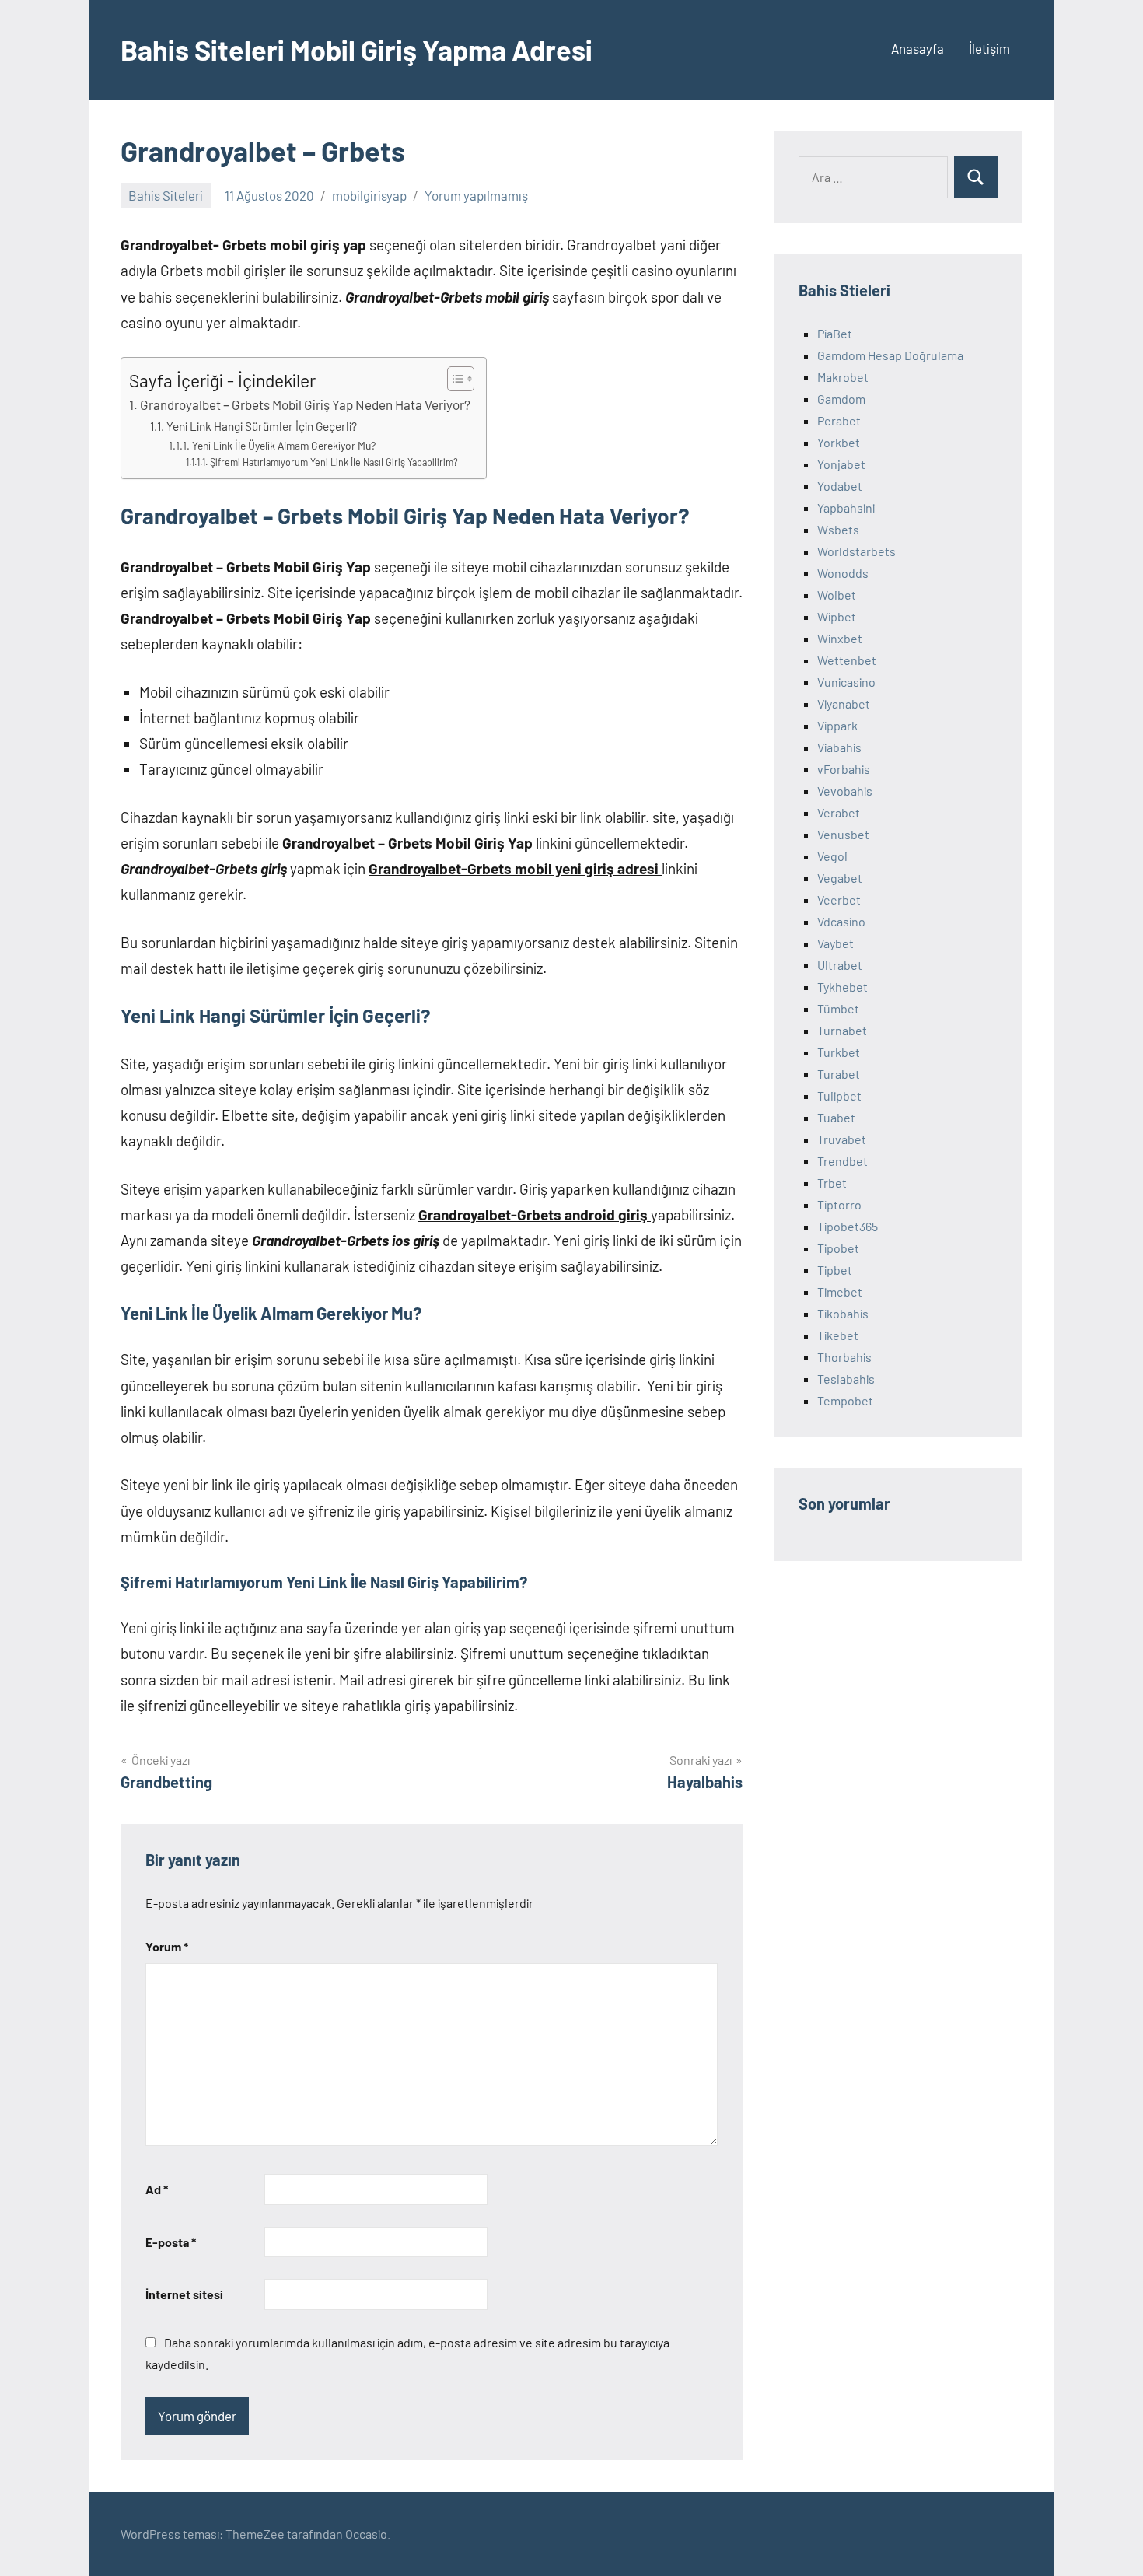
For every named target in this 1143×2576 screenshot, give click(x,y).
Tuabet (836, 1117)
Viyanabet (844, 703)
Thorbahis (844, 1357)
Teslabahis (846, 1379)
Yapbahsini (846, 507)
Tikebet (838, 1335)
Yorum (167, 1946)
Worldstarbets (856, 551)
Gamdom (841, 399)
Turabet (839, 1074)
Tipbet (835, 1270)
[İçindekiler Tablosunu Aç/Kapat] (453, 379)
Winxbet (840, 638)
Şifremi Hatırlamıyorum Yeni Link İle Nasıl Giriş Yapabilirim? (334, 462)
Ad (157, 2189)
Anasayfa (918, 48)
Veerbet (839, 899)
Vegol (832, 856)
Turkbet (839, 1052)
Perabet (839, 420)
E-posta (171, 2242)
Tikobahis (843, 1313)
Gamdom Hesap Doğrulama (890, 355)
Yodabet (840, 486)
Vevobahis (845, 791)
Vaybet (835, 943)
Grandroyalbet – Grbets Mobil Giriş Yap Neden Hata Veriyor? (305, 404)
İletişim (989, 48)
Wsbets (838, 529)
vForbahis (844, 769)
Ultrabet (840, 965)
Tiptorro (839, 1204)
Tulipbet (839, 1095)
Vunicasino (846, 682)
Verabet (839, 812)
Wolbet (837, 595)
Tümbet (838, 1008)
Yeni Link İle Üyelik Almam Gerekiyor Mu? (284, 445)
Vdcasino (841, 921)
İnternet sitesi (184, 2294)
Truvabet (842, 1139)
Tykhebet (842, 987)
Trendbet (842, 1161)
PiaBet (835, 333)
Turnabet (842, 1030)
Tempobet (845, 1400)
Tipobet (838, 1248)
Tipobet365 (848, 1226)
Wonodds (843, 573)
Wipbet (837, 616)
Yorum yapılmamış (476, 195)
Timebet (840, 1291)
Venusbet (843, 834)
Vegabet (840, 878)
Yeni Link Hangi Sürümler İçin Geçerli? (262, 426)
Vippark (837, 725)
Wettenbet (847, 660)
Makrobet (843, 377)
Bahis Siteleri (166, 195)
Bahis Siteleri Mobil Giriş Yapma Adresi (357, 49)
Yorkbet (839, 442)
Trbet (832, 1183)
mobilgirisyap (369, 195)
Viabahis (839, 747)
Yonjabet (841, 464)
